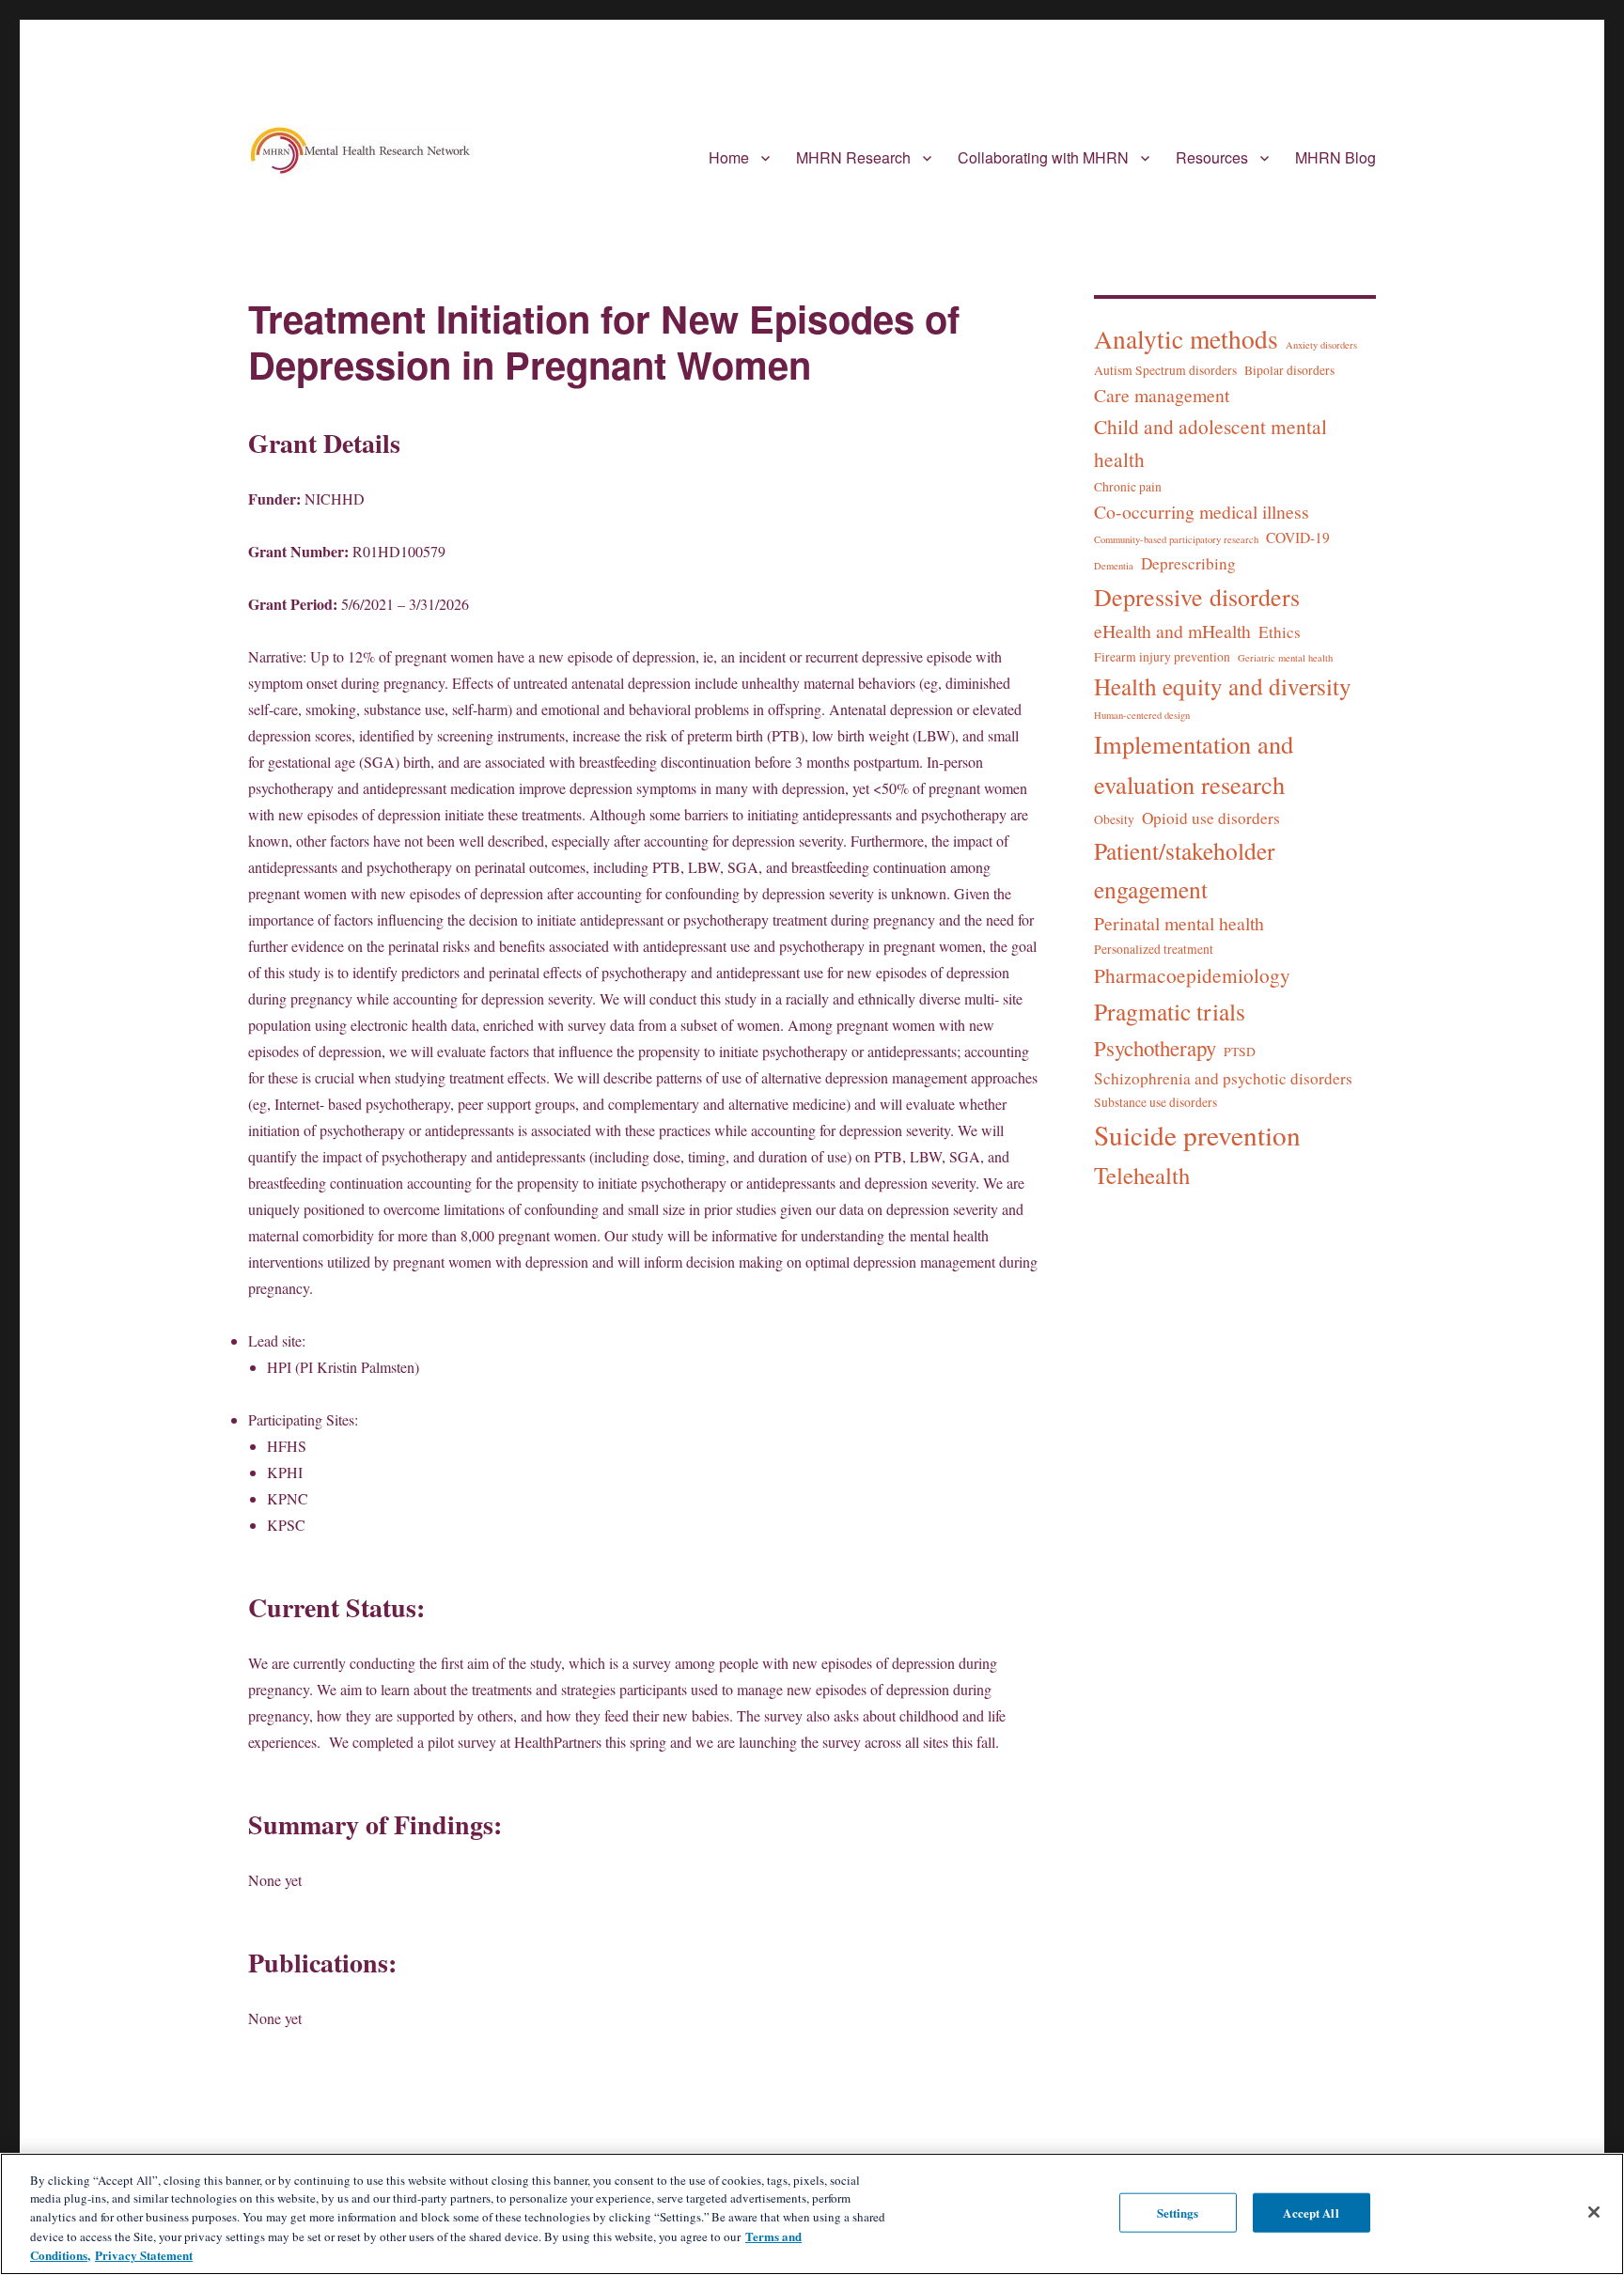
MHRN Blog (1335, 157)
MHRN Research (853, 157)
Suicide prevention (1197, 1135)
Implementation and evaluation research (1194, 764)
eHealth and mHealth (1172, 631)
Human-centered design (1142, 715)
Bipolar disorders (1289, 370)
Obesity (1114, 819)
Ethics (1280, 632)
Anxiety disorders (1321, 345)
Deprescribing (1188, 563)
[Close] (1594, 2212)
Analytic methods (1186, 339)
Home (729, 157)
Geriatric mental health (1285, 658)
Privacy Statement (144, 2255)
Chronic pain (1128, 487)
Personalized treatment (1154, 949)
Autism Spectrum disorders (1165, 370)
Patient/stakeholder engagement (1185, 870)
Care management (1162, 395)
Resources (1212, 157)
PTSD (1240, 1052)
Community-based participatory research (1176, 539)
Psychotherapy (1155, 1048)
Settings (1178, 2213)
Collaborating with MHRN (1043, 157)
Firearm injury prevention (1162, 657)
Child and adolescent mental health (1210, 443)
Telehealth (1142, 1175)
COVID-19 (1298, 538)
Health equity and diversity (1223, 686)
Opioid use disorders (1211, 818)
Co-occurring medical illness (1202, 512)
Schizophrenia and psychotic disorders (1223, 1078)
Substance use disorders (1156, 1102)
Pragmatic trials (1170, 1011)
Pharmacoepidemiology (1192, 975)
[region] (812, 2214)
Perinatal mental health (1179, 923)
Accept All (1311, 2213)
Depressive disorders (1197, 597)
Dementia (1114, 566)
